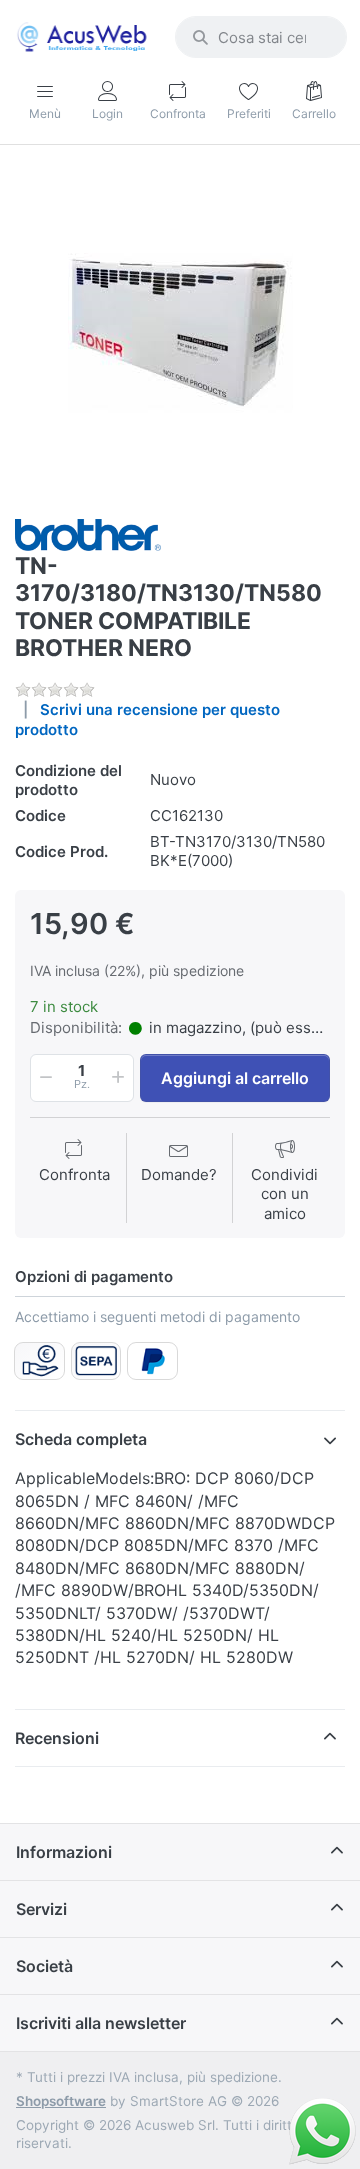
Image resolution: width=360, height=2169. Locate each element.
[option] (180, 334)
